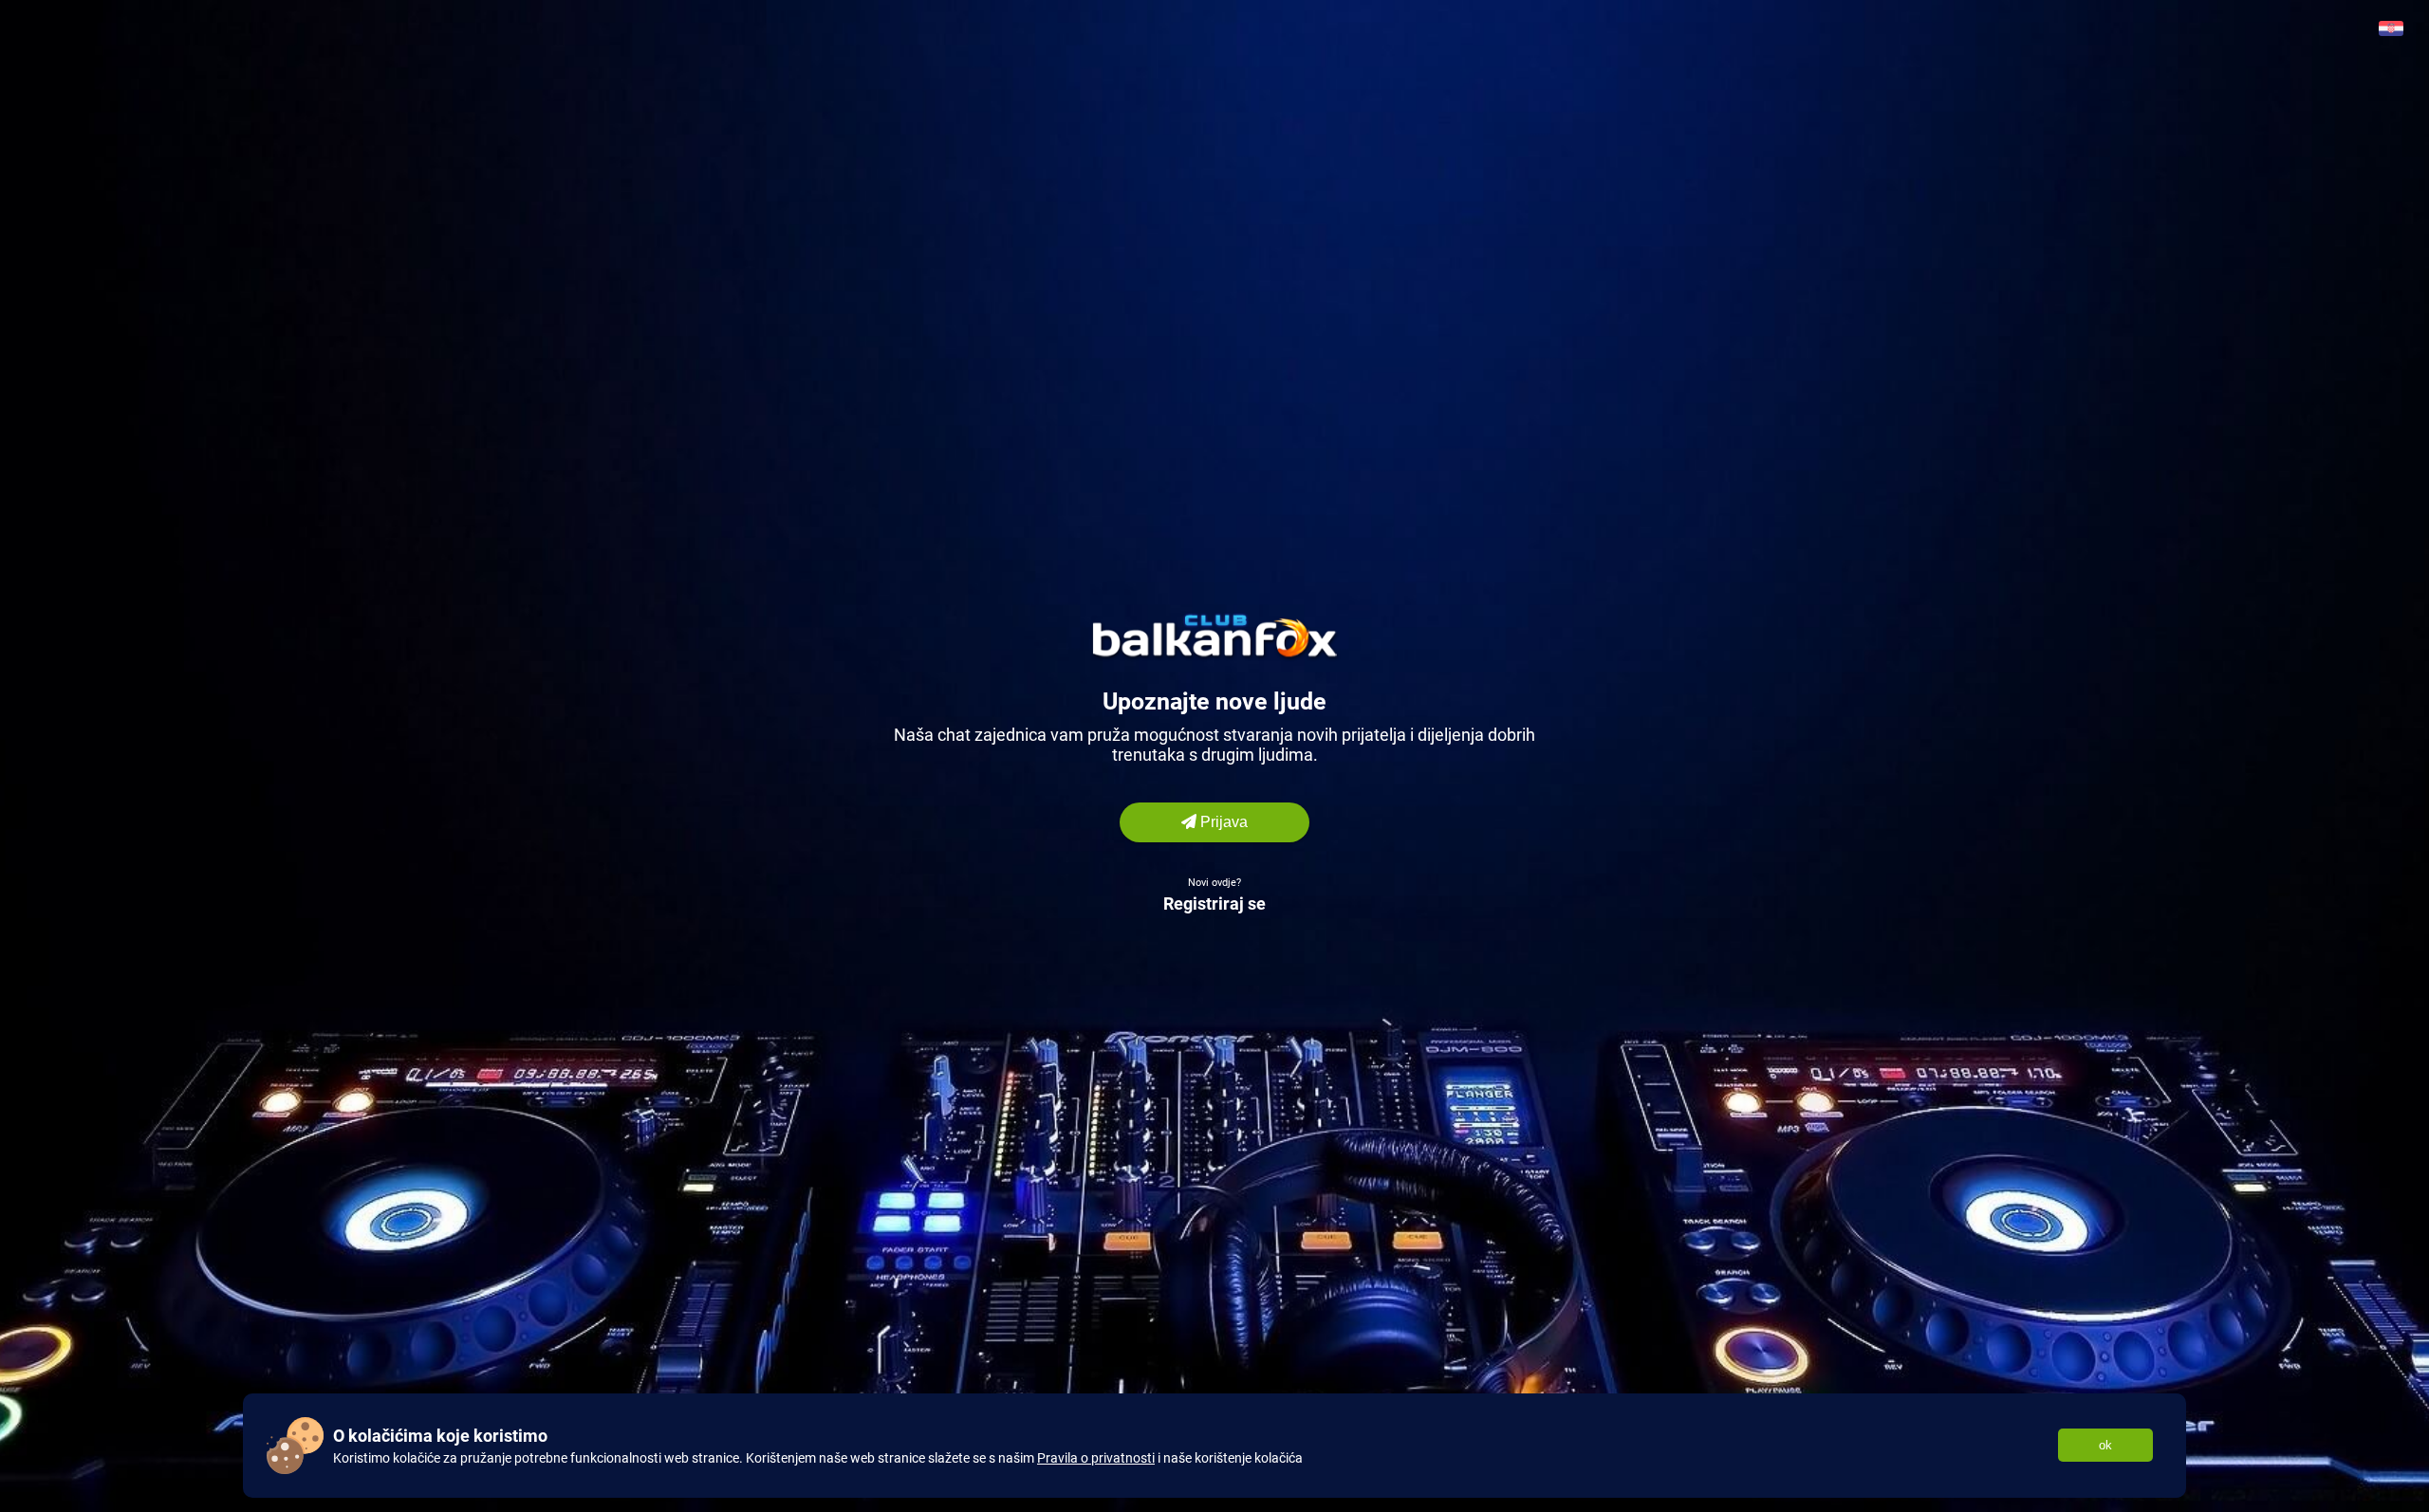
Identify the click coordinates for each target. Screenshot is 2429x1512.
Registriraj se (1214, 904)
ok (2105, 1445)
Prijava (1222, 822)
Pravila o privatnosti (1096, 1458)
